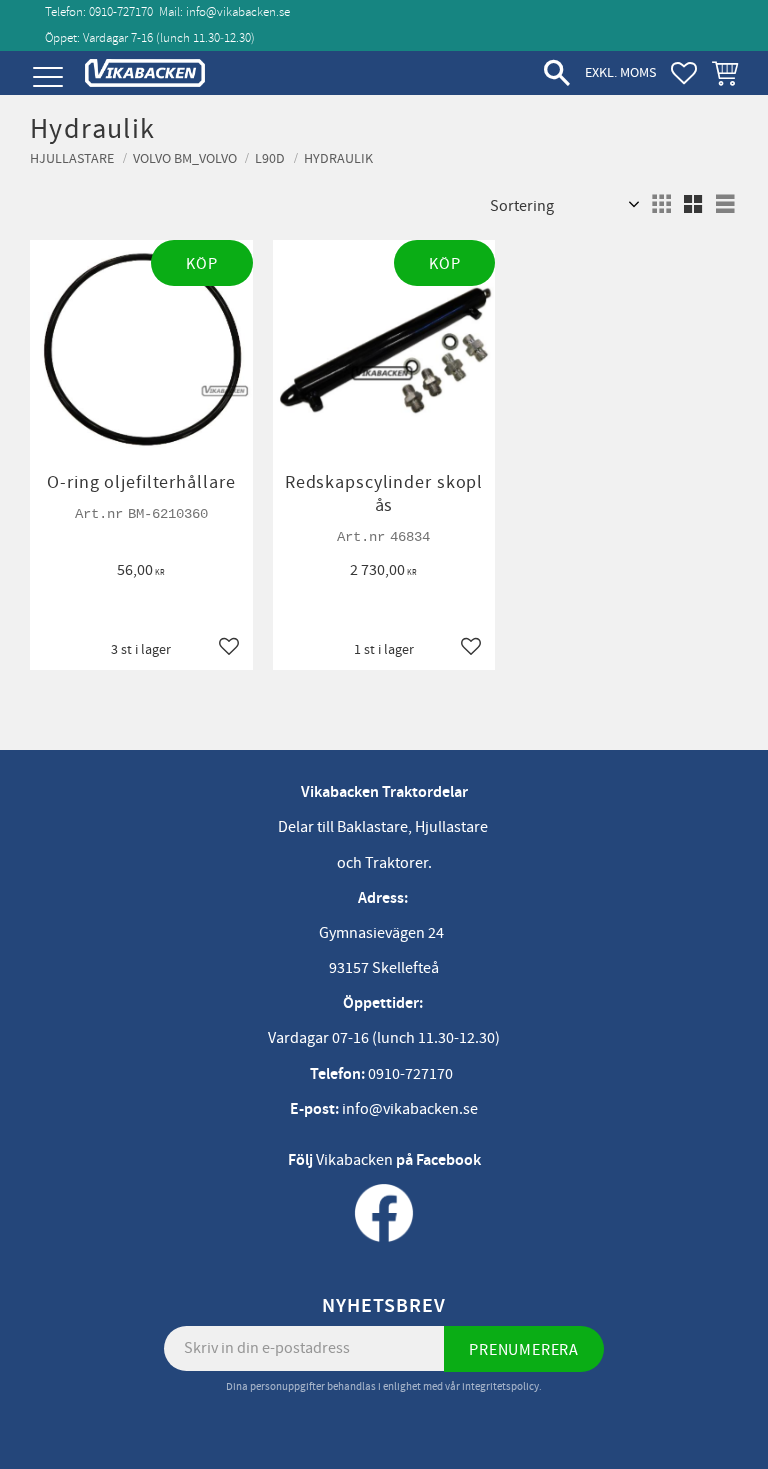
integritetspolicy (500, 1386)
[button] (47, 77)
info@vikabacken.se (238, 12)
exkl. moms (620, 72)
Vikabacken (354, 1160)
